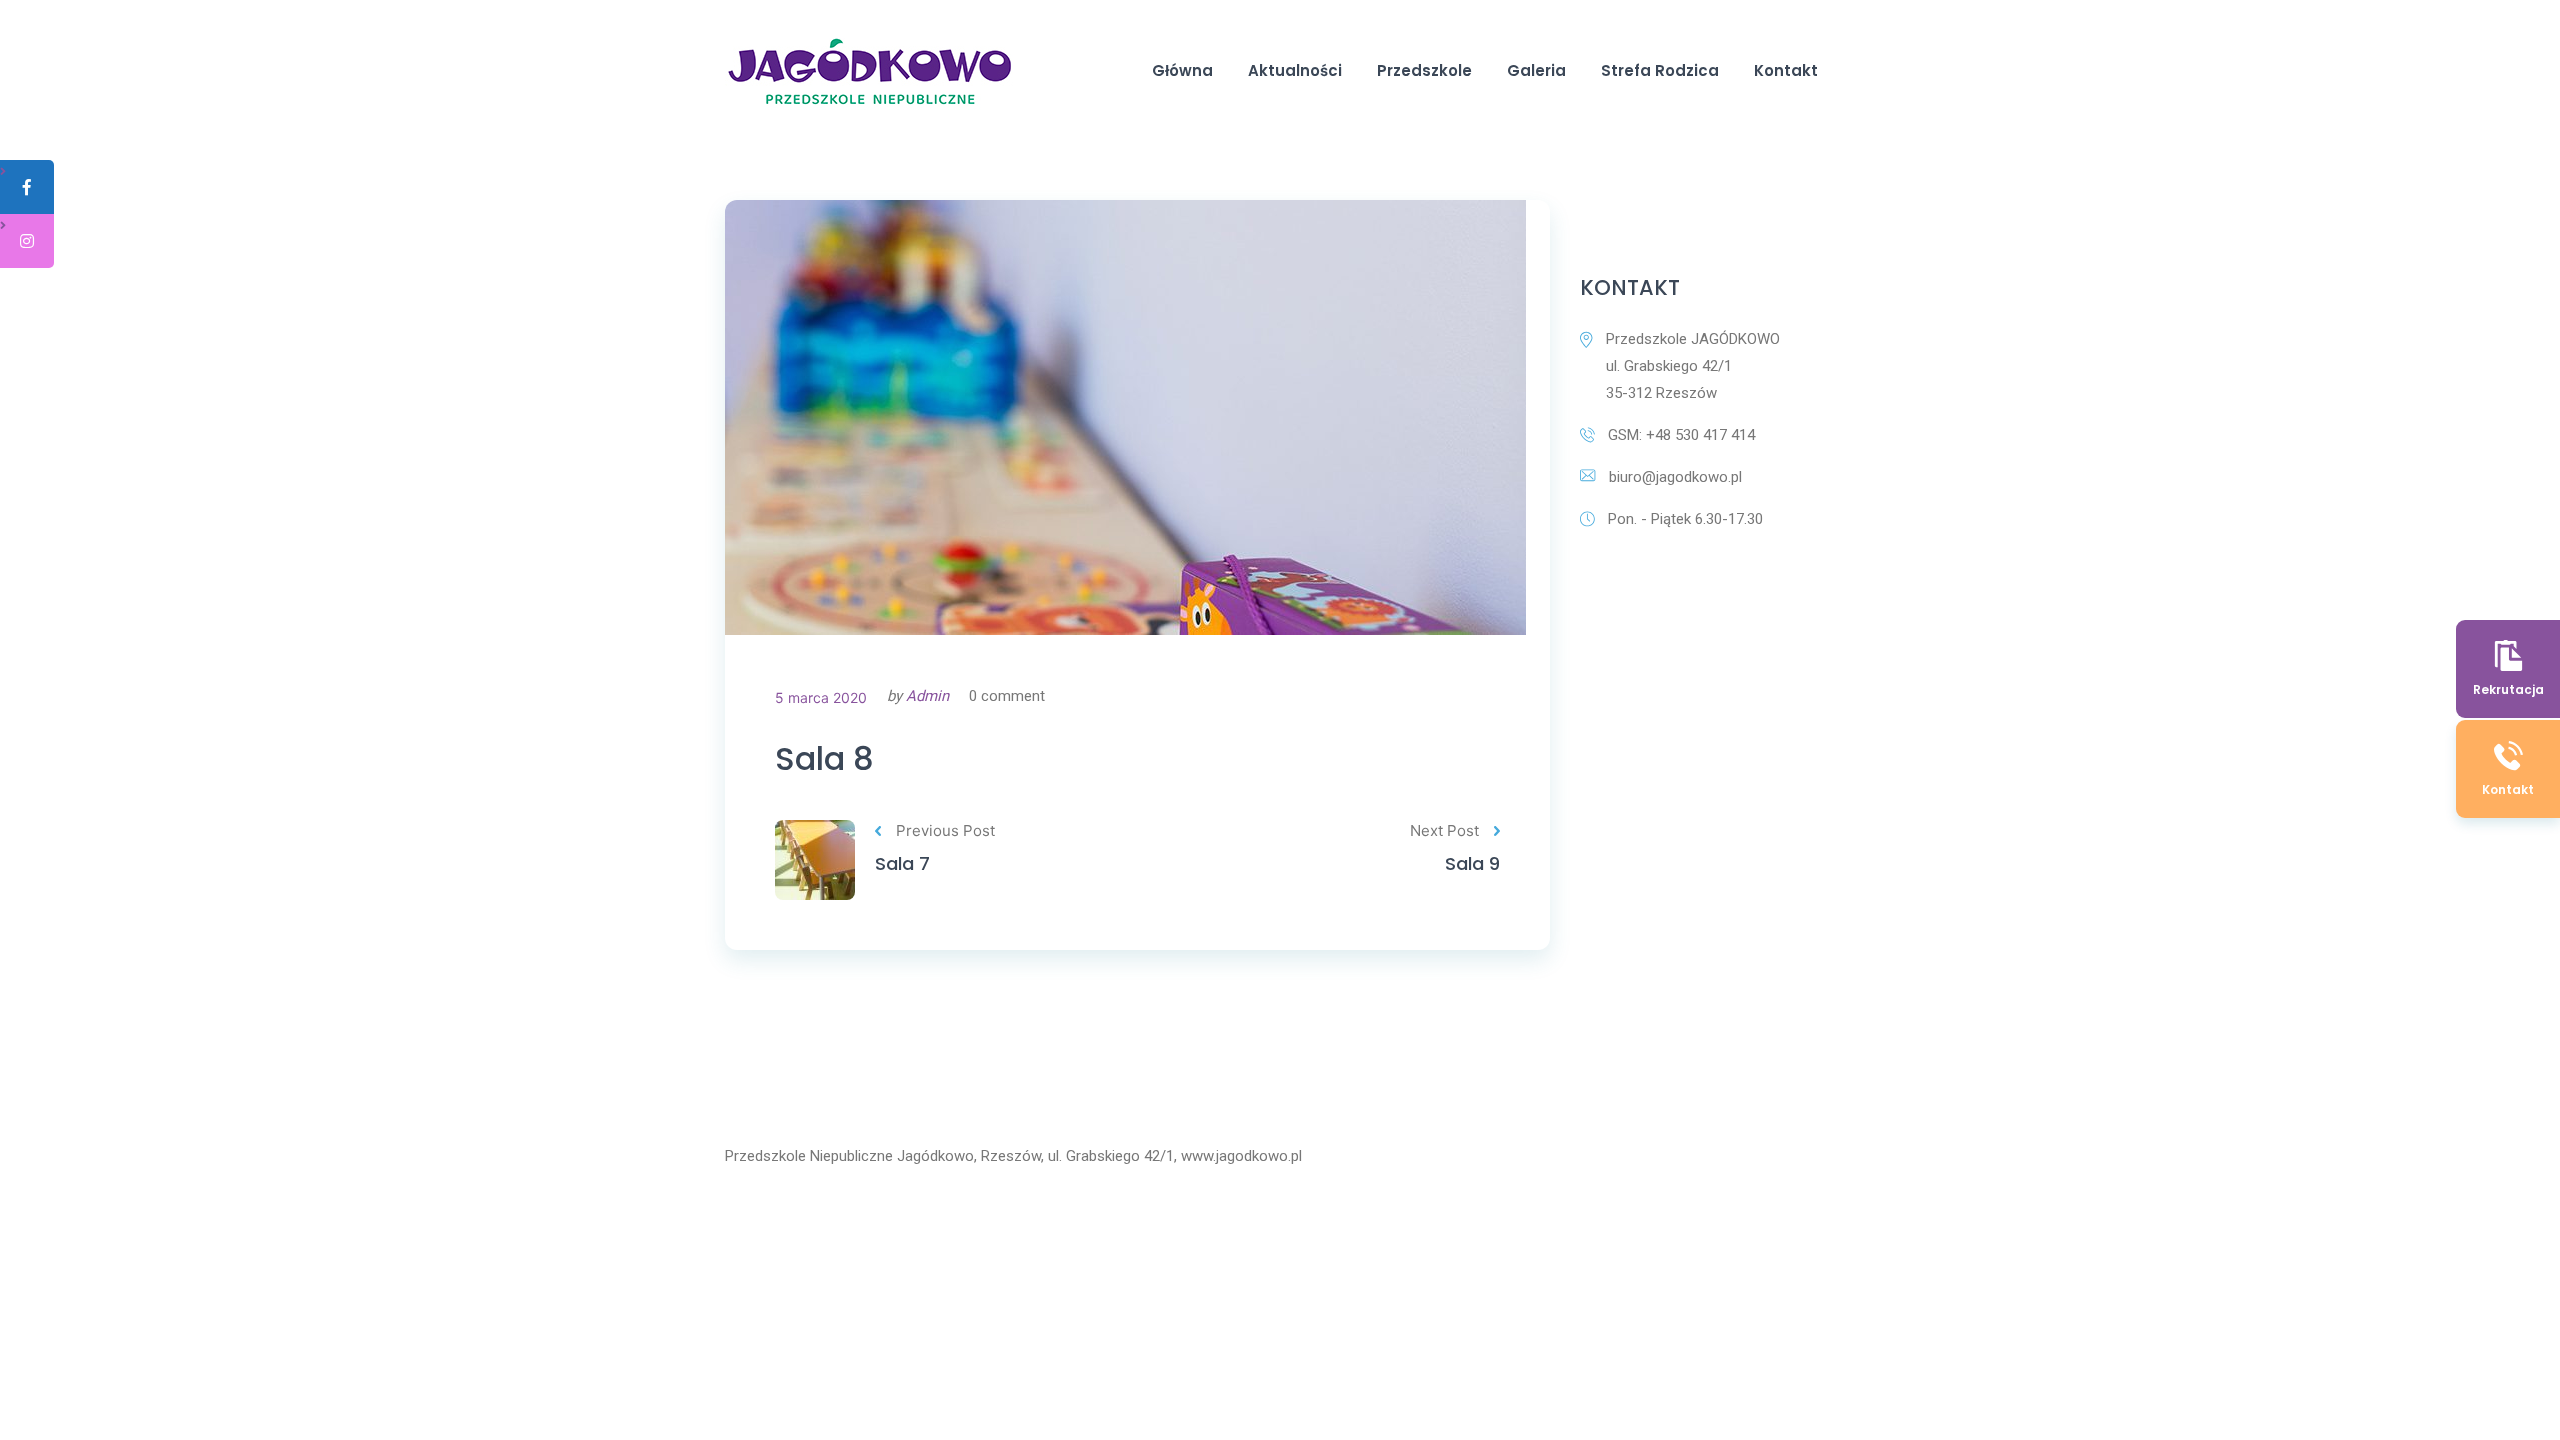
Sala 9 (1472, 863)
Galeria (1536, 70)
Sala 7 (902, 863)
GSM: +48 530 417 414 (1681, 435)
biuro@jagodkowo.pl (1675, 477)
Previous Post (945, 830)
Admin (927, 696)
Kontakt (1786, 70)
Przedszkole (1424, 70)
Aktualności (1295, 70)
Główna (1182, 70)
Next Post (1444, 830)
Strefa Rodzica (1660, 70)
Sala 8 (824, 759)
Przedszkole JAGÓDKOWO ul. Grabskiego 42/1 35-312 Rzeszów (1693, 366)
